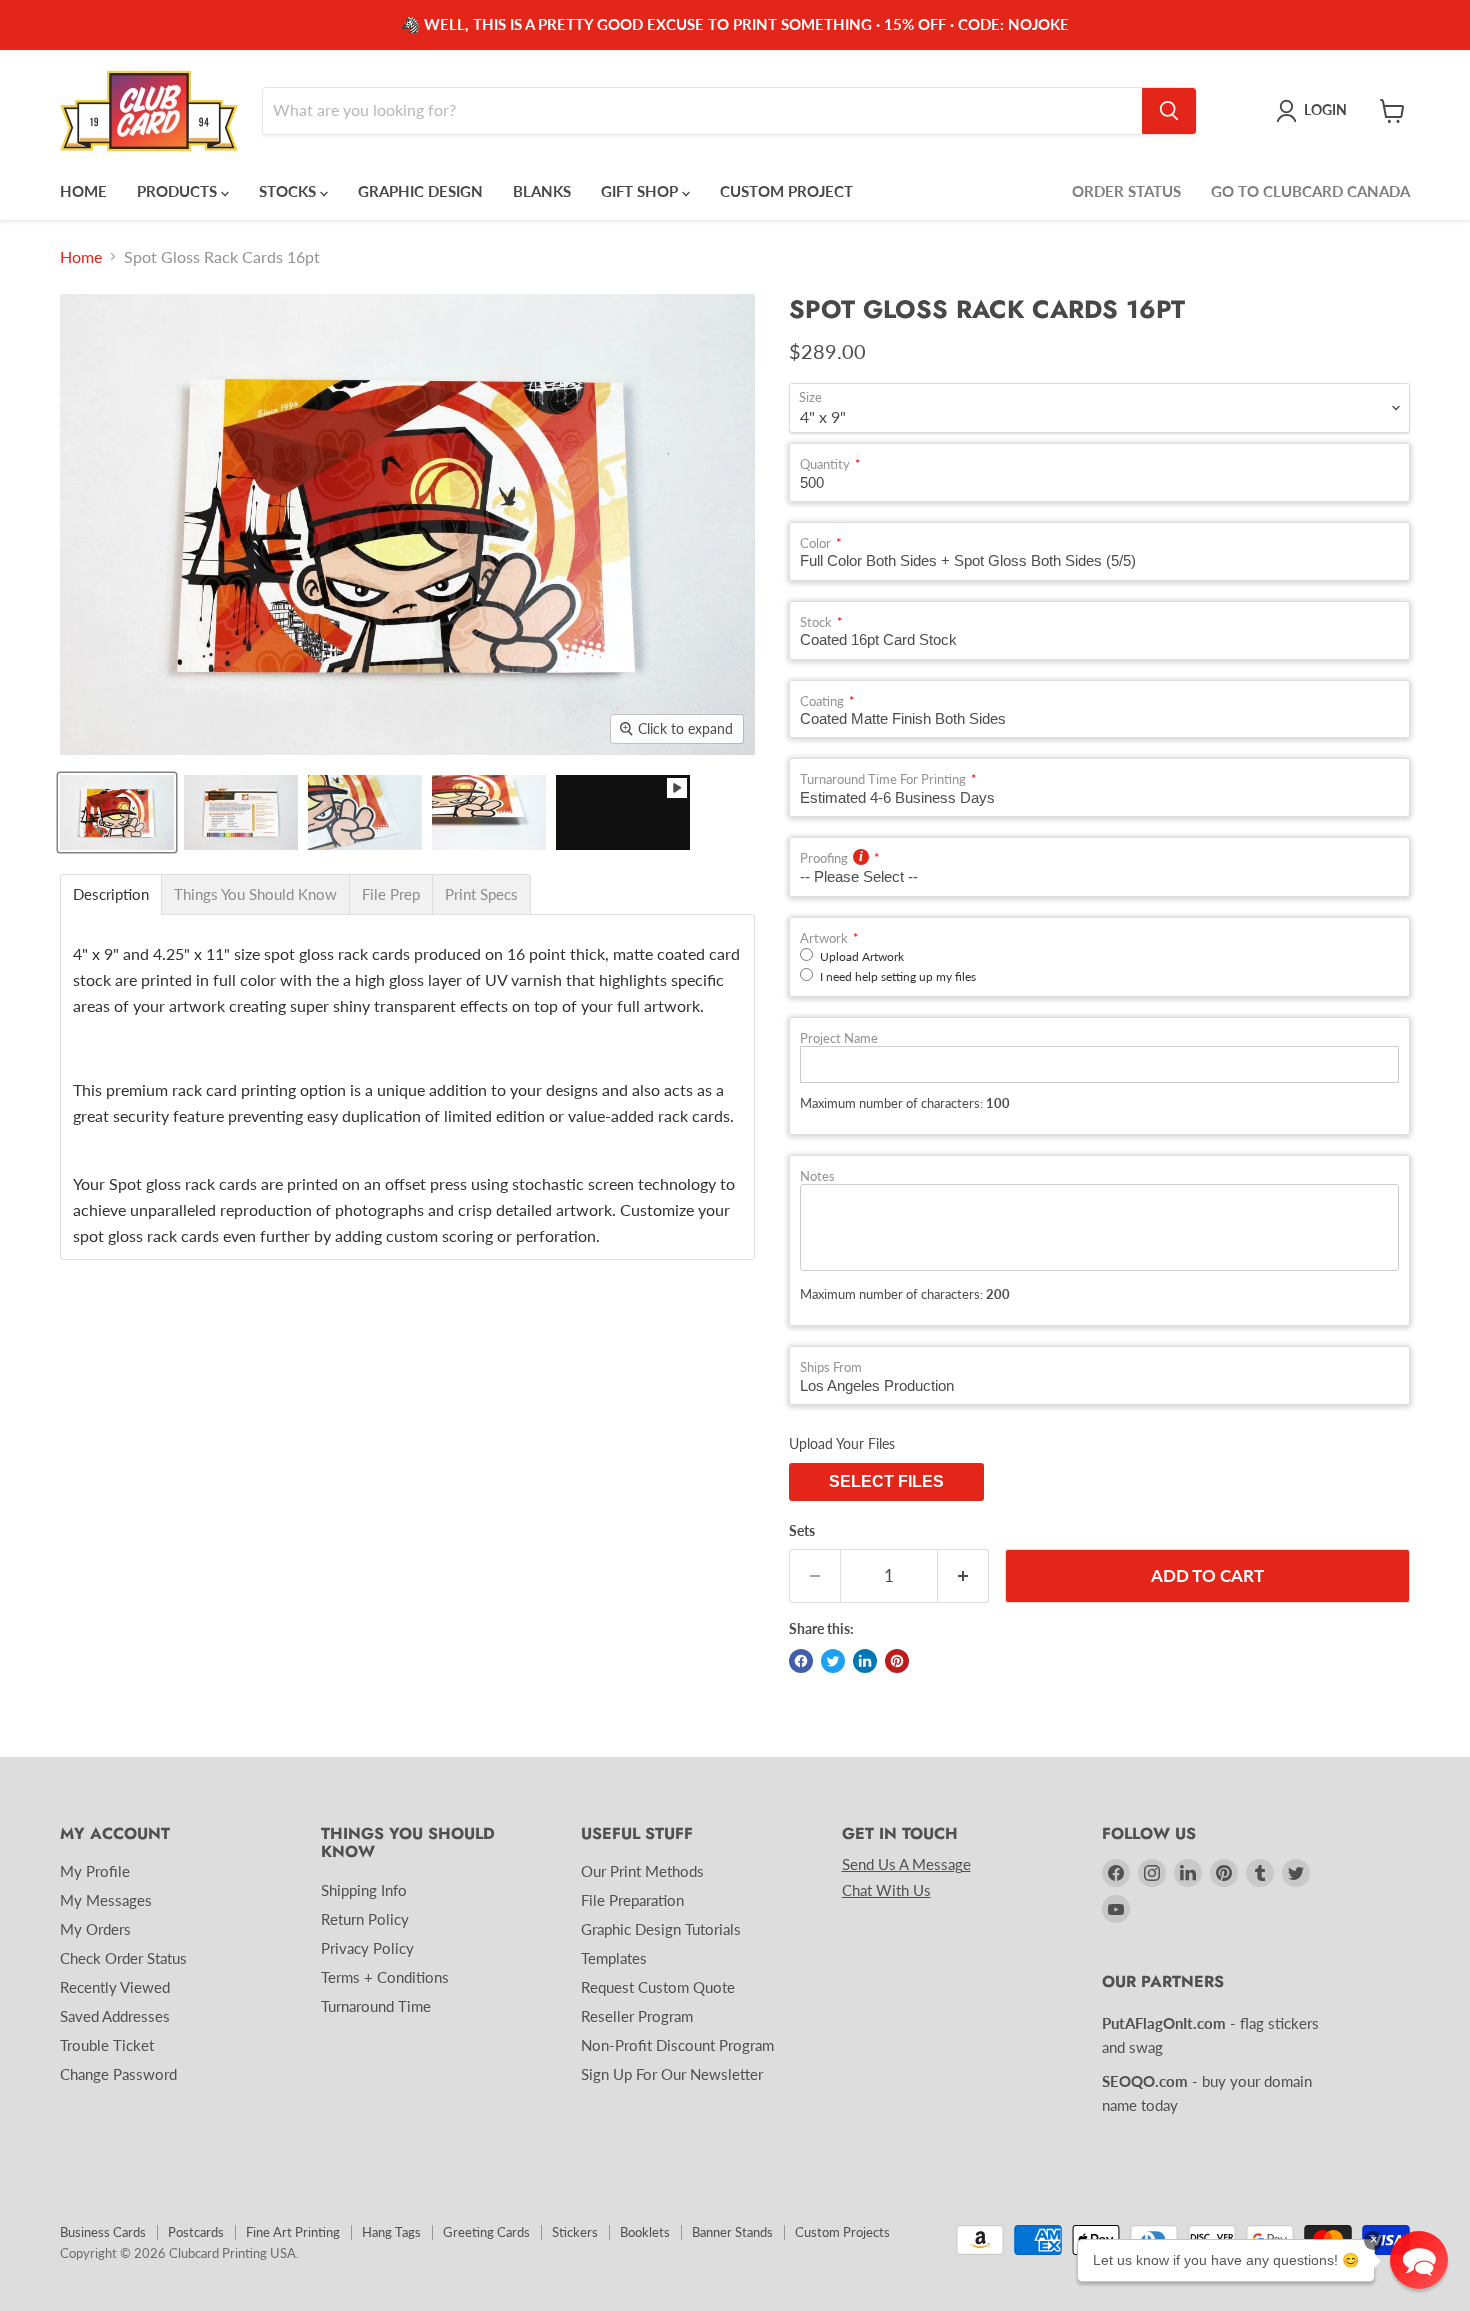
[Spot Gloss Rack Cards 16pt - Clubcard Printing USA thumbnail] (117, 812)
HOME (83, 191)
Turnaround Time (376, 2006)
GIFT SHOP (641, 191)
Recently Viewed (115, 1987)
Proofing (824, 858)
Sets (802, 1531)
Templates (614, 1958)
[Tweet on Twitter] (833, 1661)
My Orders (95, 1929)
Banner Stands (732, 2232)
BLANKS (542, 191)
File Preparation (632, 1900)
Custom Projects (842, 2232)
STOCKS (289, 191)
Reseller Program (637, 2016)
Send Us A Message (906, 1864)
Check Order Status (123, 1958)
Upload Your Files (842, 1443)
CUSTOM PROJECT (786, 191)
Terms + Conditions (385, 1977)
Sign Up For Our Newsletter (672, 2074)
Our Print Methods (642, 1871)
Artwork (824, 938)
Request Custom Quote (658, 1987)
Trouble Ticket (107, 2045)
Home (81, 257)
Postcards (196, 2232)
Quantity (825, 464)
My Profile (95, 1871)
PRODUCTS (179, 191)
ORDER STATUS (1126, 191)
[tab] (111, 894)
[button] (1419, 2260)
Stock (816, 622)
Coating (822, 701)
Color (815, 543)
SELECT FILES (886, 1481)
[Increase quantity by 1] (963, 1576)
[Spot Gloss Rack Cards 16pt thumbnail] (623, 812)
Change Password (118, 2074)
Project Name (839, 1038)
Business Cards (103, 2232)
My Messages (106, 1900)
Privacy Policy (367, 1948)
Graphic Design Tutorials (661, 1929)
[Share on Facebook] (801, 1661)
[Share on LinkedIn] (865, 1661)
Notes (817, 1176)
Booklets (645, 2232)
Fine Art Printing (293, 2232)
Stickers (575, 2232)
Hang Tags (391, 2232)
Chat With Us (886, 1890)
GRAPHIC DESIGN (420, 191)
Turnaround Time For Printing (883, 779)
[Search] (1169, 111)
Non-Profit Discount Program (677, 2045)
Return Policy (365, 1919)
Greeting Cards (486, 2232)
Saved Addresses (115, 2016)
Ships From (831, 1367)
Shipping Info (364, 1890)
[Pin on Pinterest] (897, 1661)
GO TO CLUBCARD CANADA (1310, 191)
